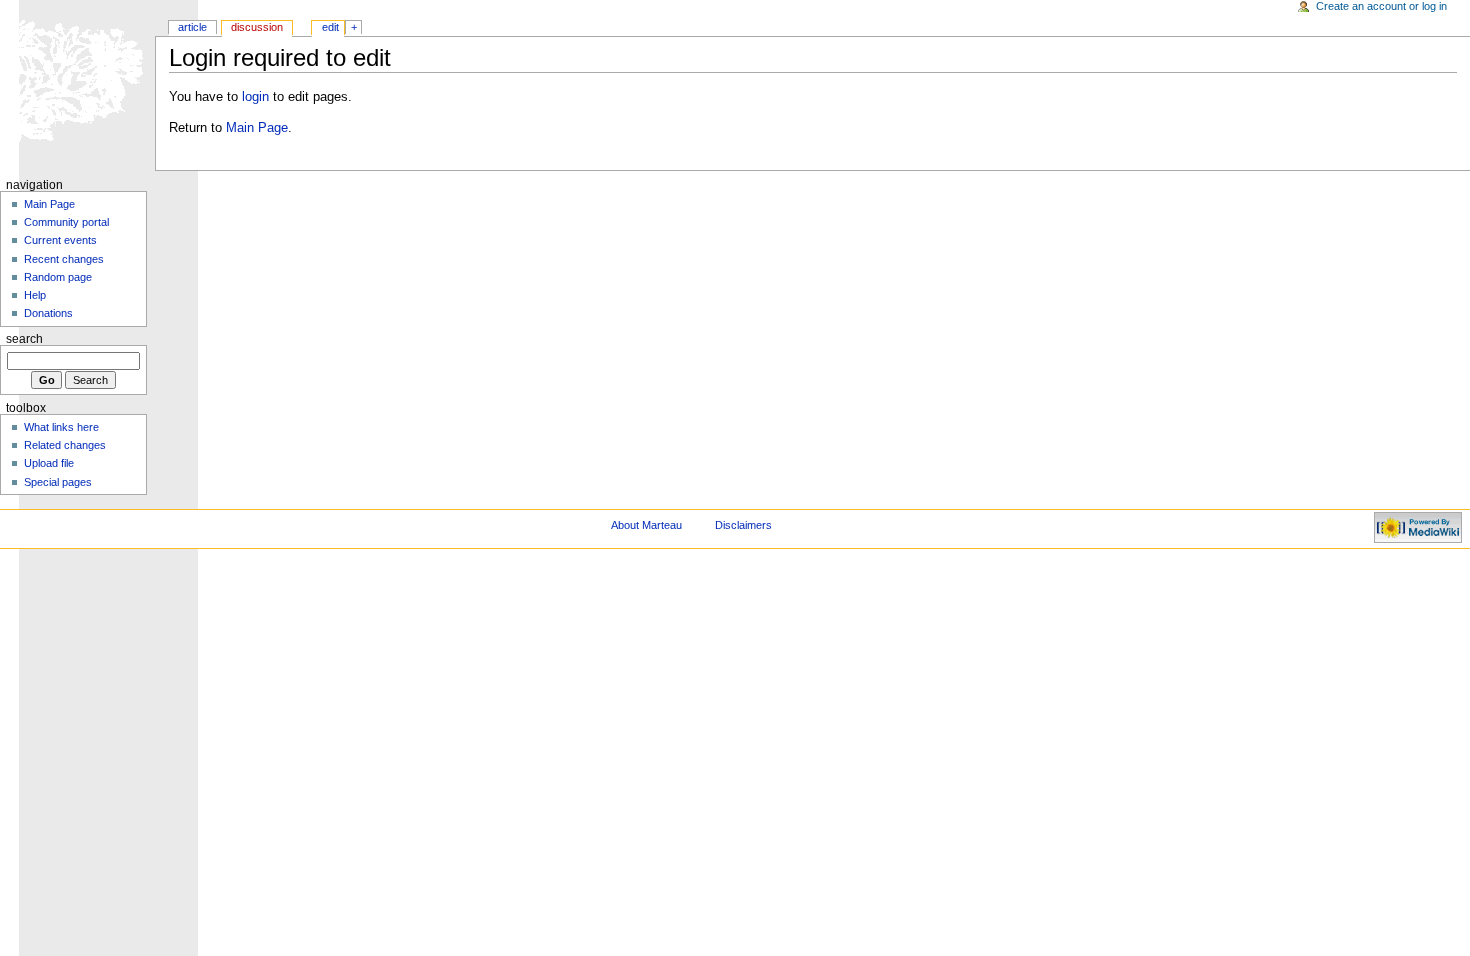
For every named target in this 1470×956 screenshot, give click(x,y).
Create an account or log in (1381, 6)
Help (35, 295)
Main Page (257, 128)
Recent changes (64, 259)
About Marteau (646, 525)
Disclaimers (743, 525)
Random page (58, 277)
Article (192, 27)
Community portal (66, 222)
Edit (330, 27)
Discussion (257, 27)
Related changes (65, 445)
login (255, 97)
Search (24, 339)
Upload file (49, 463)
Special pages (58, 482)
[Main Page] (77, 77)
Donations (48, 313)
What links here (61, 427)
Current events (60, 240)
